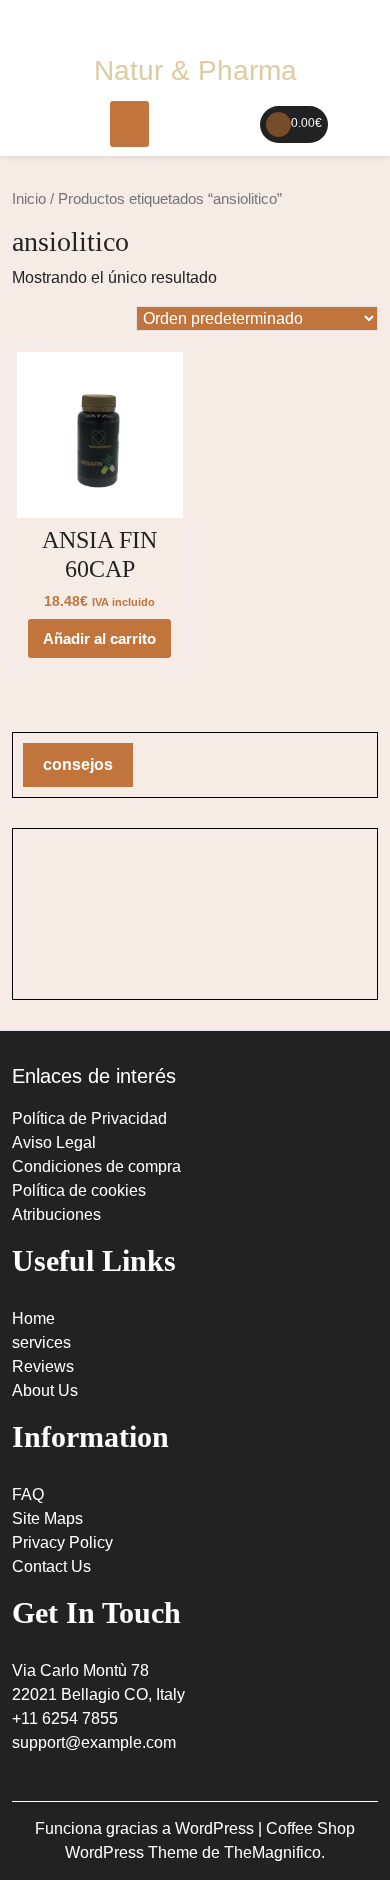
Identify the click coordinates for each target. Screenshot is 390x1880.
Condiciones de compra (96, 1166)
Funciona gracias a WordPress (146, 1828)
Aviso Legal (54, 1142)
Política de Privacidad (89, 1118)
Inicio (29, 199)
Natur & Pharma (195, 70)
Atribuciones (56, 1214)
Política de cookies (79, 1190)
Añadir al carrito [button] (99, 638)
